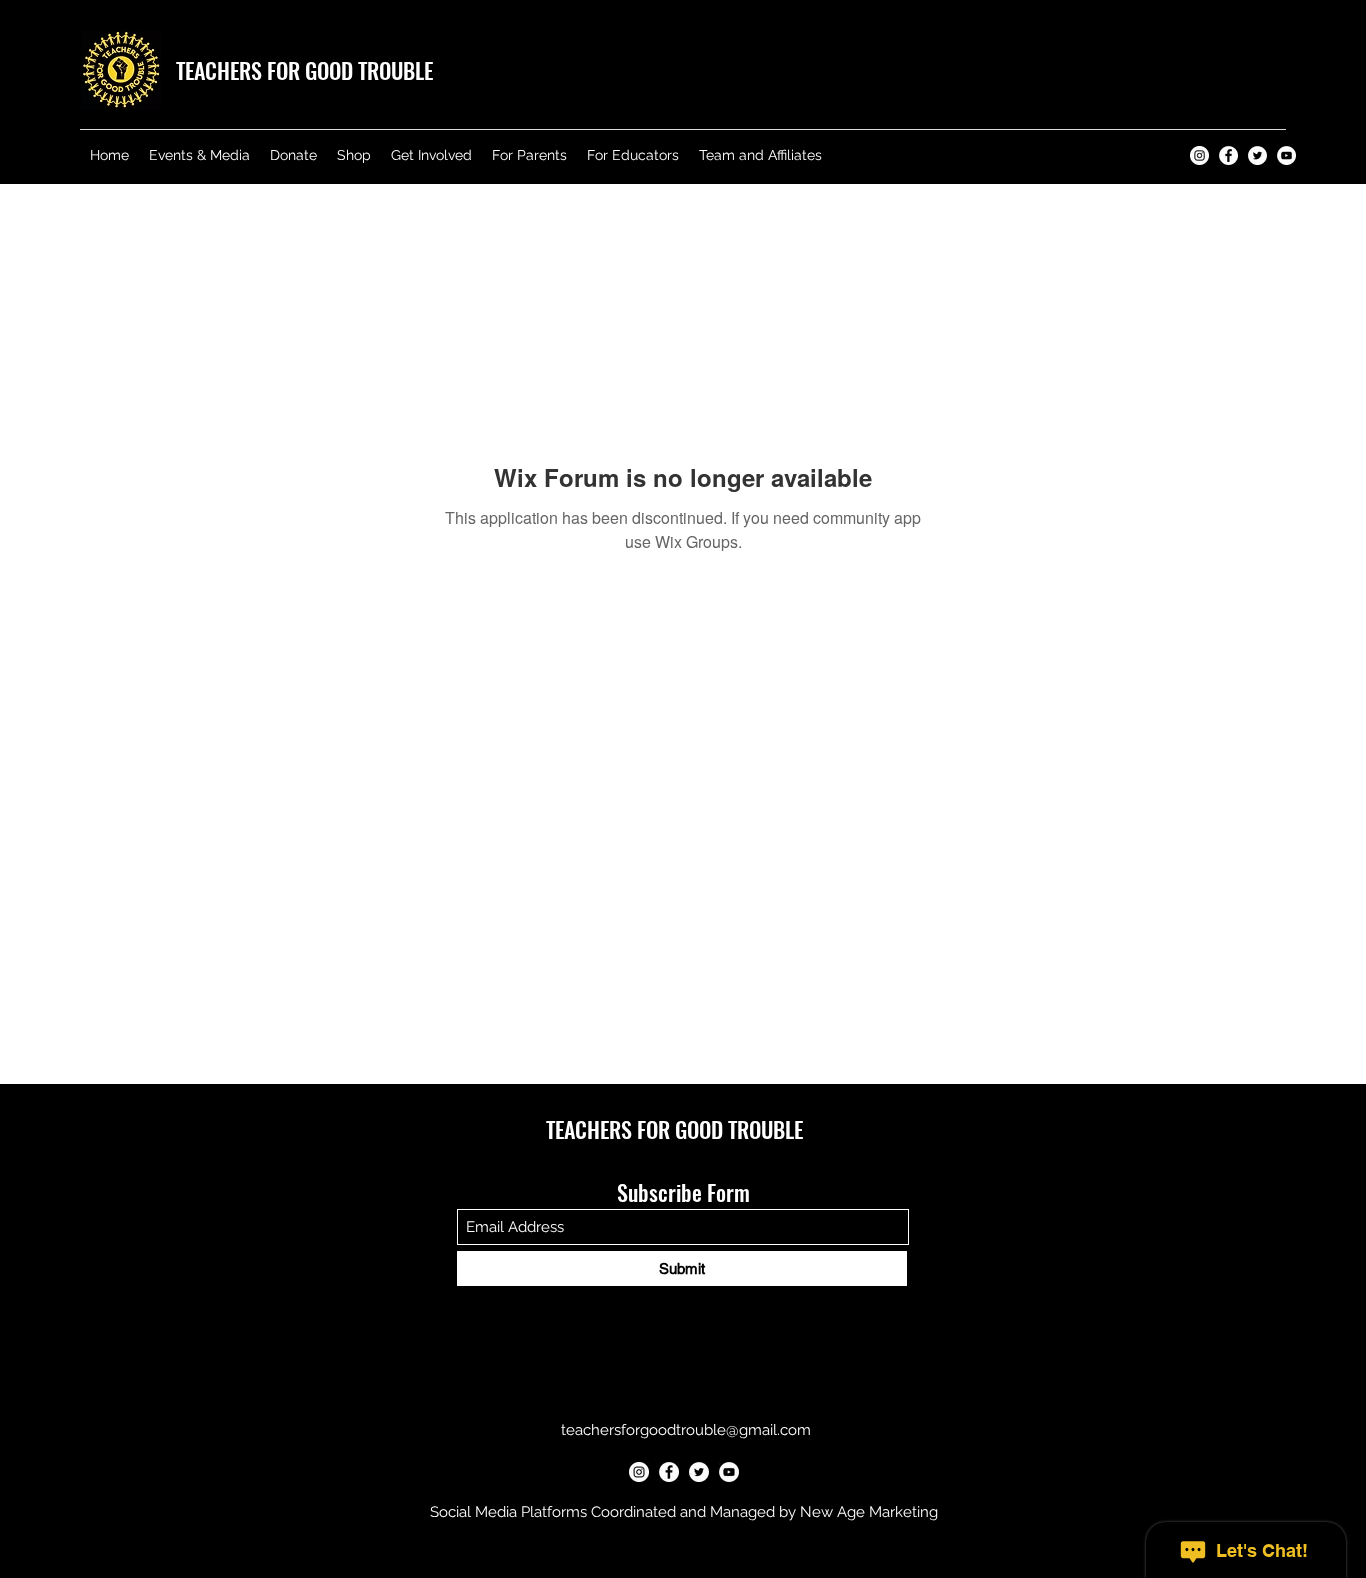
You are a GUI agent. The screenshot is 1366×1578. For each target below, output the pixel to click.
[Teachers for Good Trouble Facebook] (1228, 155)
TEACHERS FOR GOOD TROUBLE (304, 70)
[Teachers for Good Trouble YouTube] (1286, 155)
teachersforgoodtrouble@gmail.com (686, 1430)
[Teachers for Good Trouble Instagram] (1199, 155)
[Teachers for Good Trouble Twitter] (1257, 155)
